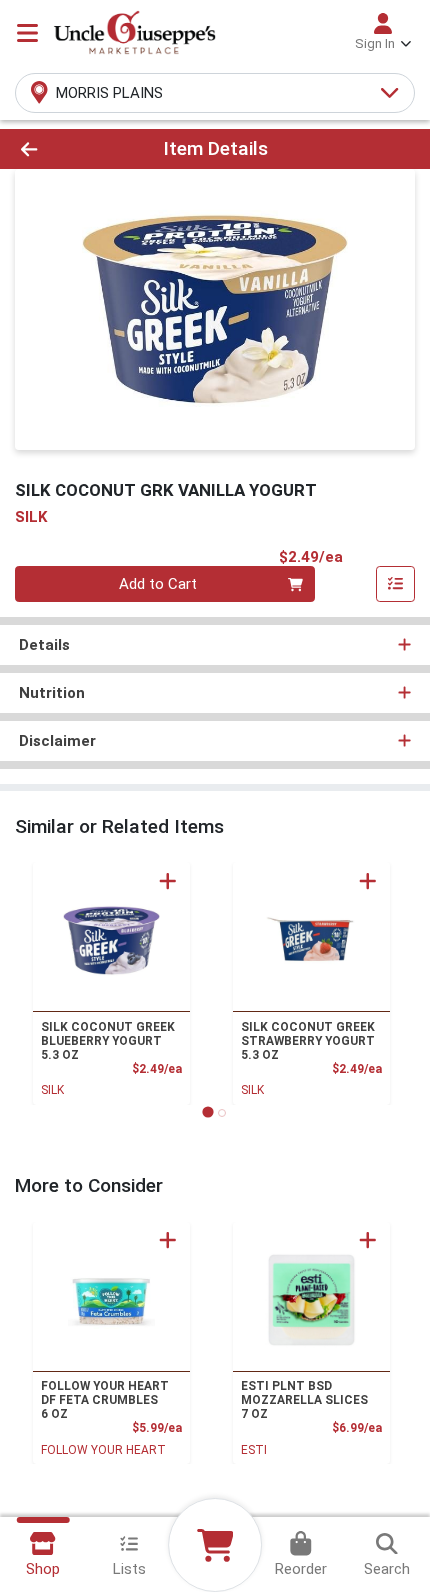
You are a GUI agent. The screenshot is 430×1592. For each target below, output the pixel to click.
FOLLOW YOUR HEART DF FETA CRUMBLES (105, 1400)
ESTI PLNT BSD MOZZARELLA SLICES (304, 1400)
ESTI (254, 1450)
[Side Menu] (27, 33)
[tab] (207, 1112)
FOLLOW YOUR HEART (103, 1450)
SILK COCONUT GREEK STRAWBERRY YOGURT (308, 1041)
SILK (52, 1090)
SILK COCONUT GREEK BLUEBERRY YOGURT (108, 1041)
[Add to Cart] (168, 881)
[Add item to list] (396, 584)
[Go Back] (65, 149)
